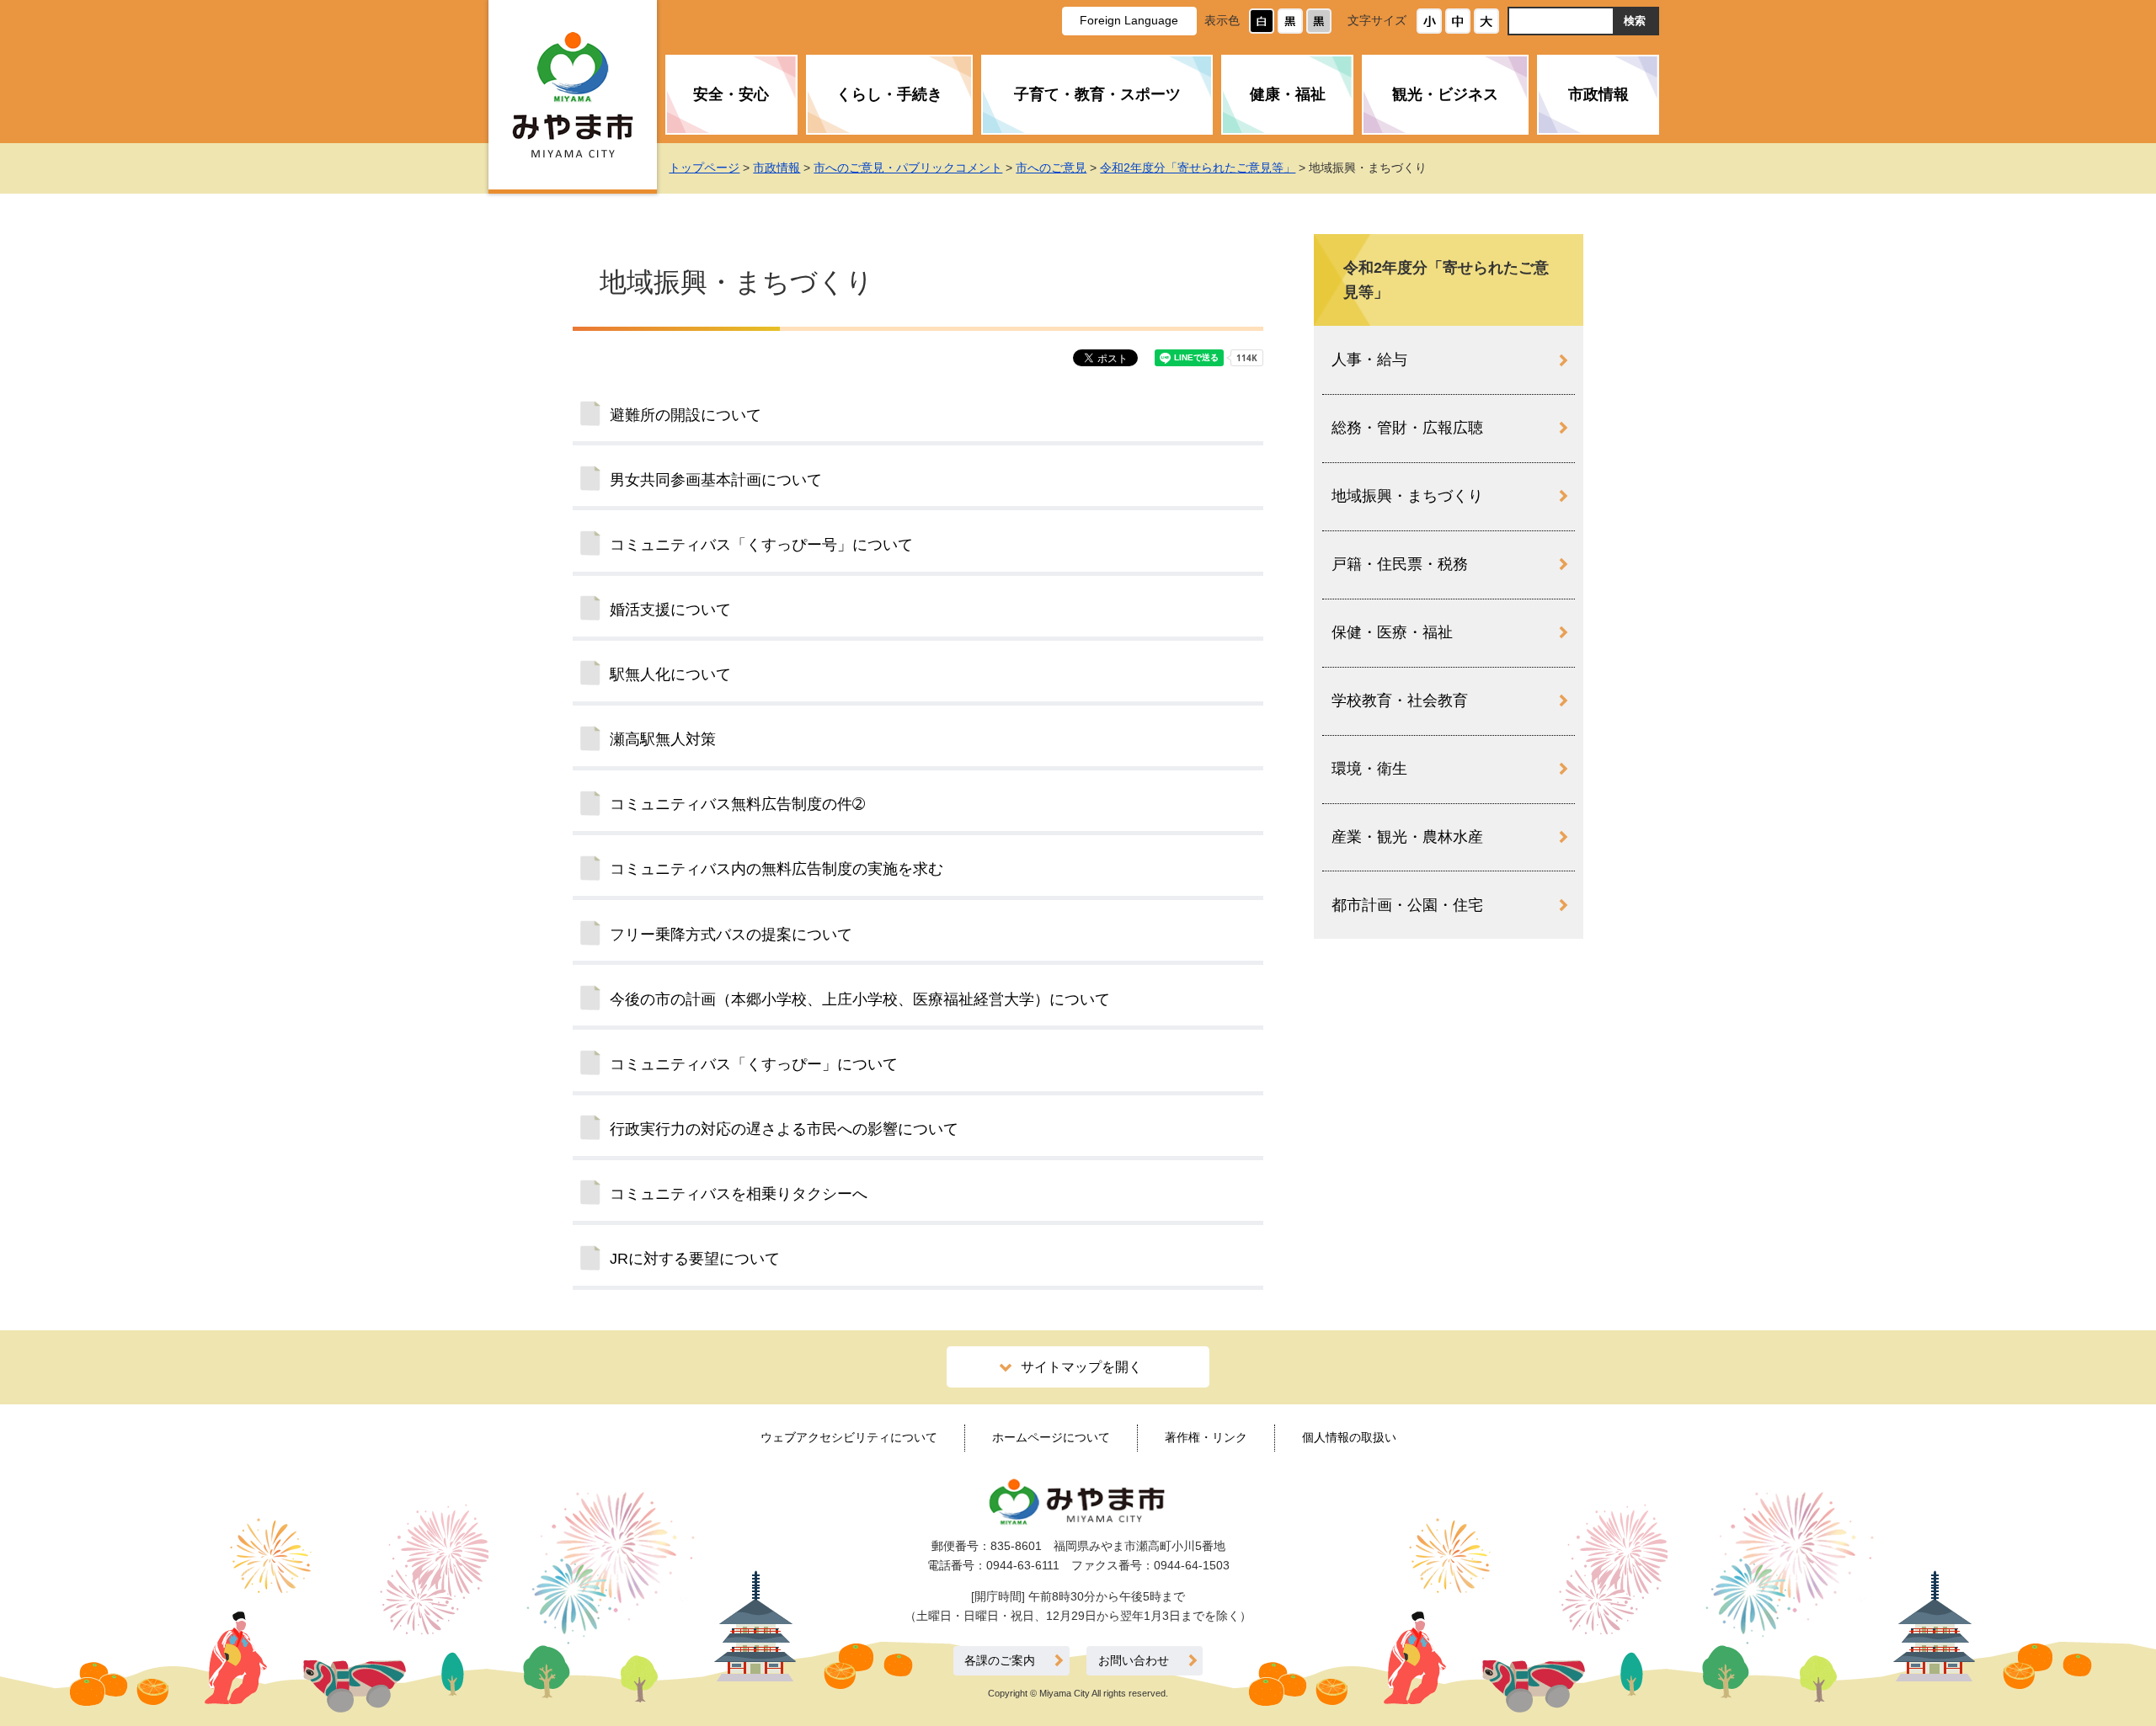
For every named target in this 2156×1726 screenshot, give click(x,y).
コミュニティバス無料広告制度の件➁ (737, 804)
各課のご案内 (1000, 1661)
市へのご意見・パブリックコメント (908, 168)
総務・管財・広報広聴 (1407, 428)
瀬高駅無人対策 (663, 739)
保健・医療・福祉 (1392, 632)
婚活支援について (670, 610)
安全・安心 (731, 94)
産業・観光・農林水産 (1407, 837)
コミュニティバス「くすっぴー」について (754, 1064)
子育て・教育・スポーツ (1097, 94)
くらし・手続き (889, 94)
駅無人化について (670, 674)
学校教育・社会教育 (1400, 701)
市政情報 (1598, 94)
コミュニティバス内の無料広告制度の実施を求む (776, 869)
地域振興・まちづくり (1407, 496)
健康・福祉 (1288, 94)
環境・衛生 (1369, 769)
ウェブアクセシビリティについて (849, 1437)
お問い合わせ (1134, 1661)
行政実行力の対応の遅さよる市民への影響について (784, 1129)
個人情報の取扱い (1349, 1437)
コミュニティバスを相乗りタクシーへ (739, 1194)
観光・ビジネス (1445, 94)
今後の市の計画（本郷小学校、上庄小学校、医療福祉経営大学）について (860, 999)
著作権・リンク (1206, 1437)
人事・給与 (1369, 360)
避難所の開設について (686, 415)
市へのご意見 (1051, 168)
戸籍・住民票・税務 (1400, 564)
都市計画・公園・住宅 (1407, 905)
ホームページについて (1051, 1437)
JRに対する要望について (695, 1259)
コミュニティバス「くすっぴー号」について (761, 545)
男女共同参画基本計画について (716, 480)
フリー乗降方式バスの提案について (731, 935)
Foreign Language (1129, 20)
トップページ (704, 168)
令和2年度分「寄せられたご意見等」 (1198, 168)
